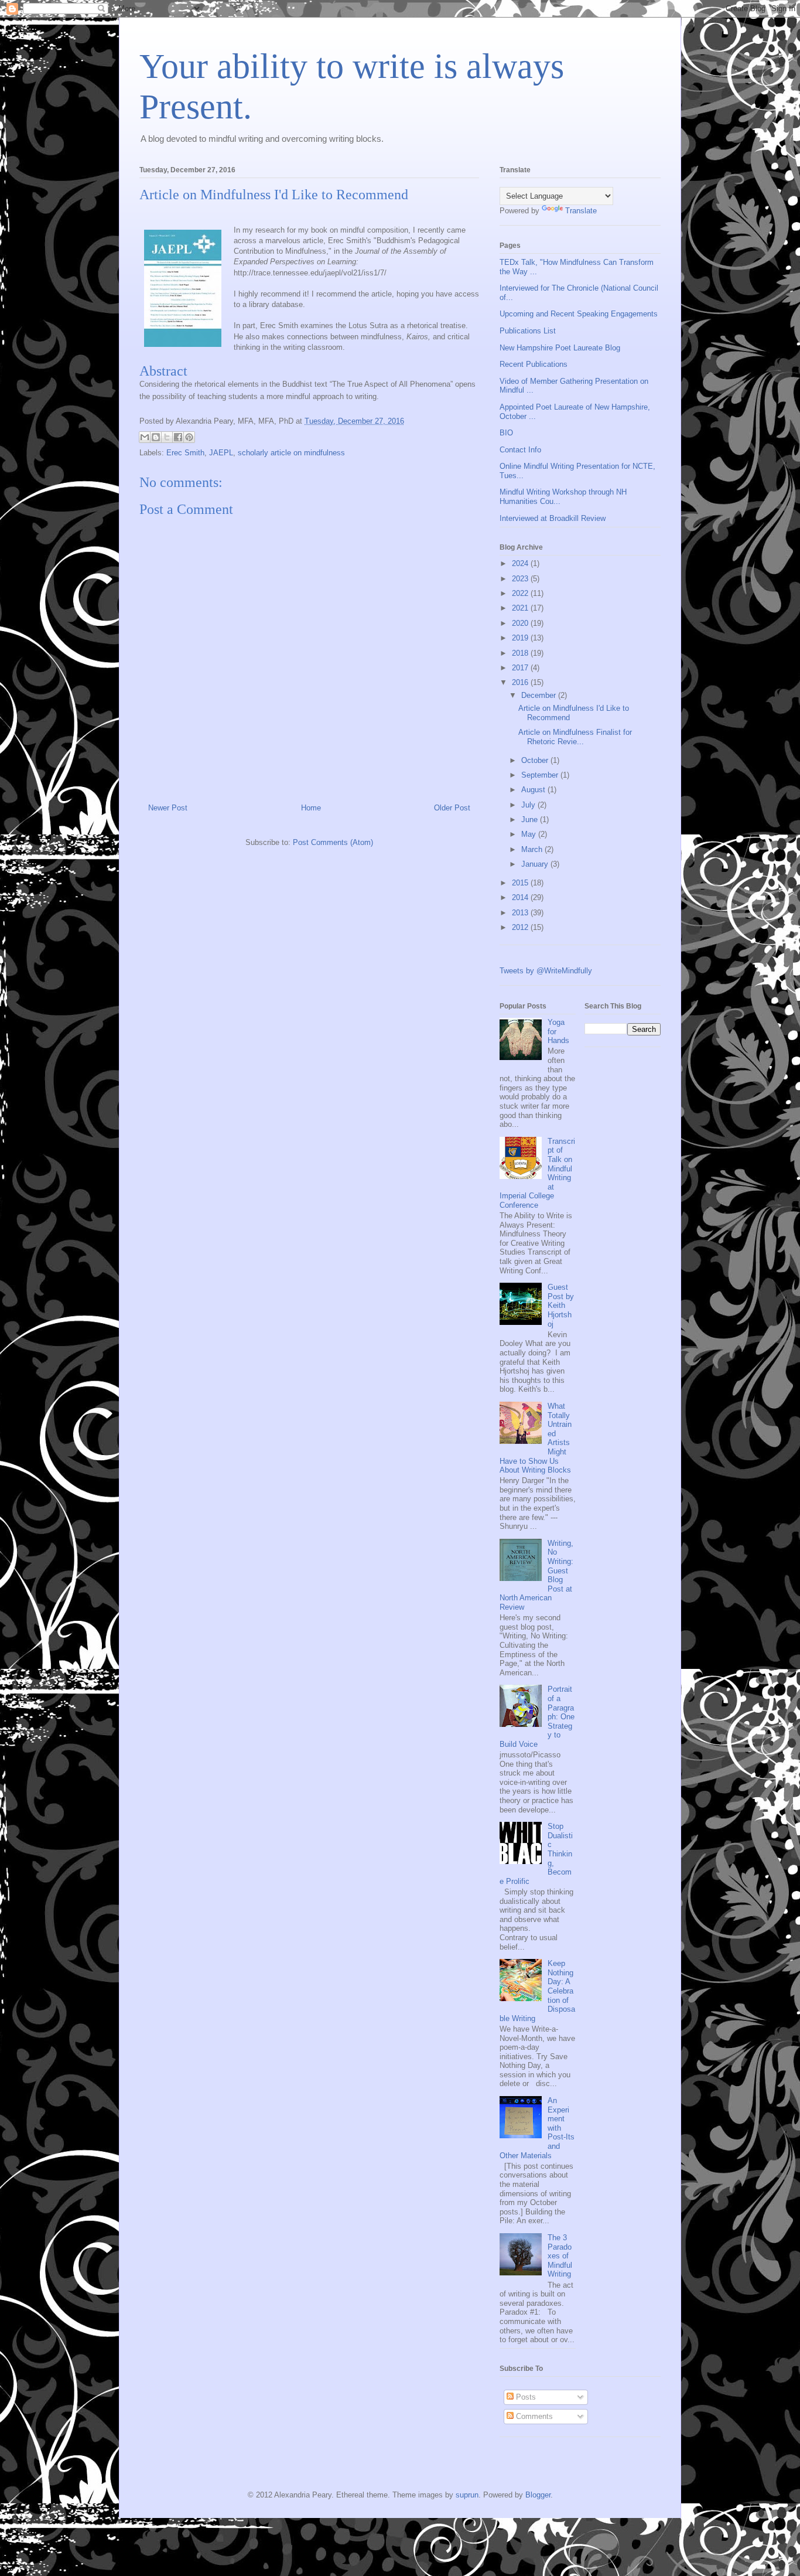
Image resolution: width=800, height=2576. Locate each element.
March (533, 849)
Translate (581, 211)
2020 (521, 623)
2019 (521, 638)
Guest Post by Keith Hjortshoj (561, 1305)
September (541, 775)
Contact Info (520, 450)
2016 (521, 682)
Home (311, 808)
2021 (521, 608)
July (529, 805)
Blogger (538, 2495)
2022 (521, 593)
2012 (521, 927)
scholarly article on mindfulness (291, 453)
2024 (521, 563)
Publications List (528, 331)
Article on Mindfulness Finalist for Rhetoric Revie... (575, 737)
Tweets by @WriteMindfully (546, 971)
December (540, 695)
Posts (525, 2397)
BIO (506, 433)
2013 (521, 913)
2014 (521, 897)
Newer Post (168, 808)
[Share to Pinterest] (189, 437)
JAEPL (221, 453)
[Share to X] (167, 437)
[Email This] (145, 437)
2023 (521, 579)
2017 (521, 668)
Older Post (452, 808)
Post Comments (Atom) (333, 842)
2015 (521, 883)
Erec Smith (185, 453)
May (530, 834)
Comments (533, 2416)
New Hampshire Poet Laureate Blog (560, 348)
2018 (521, 653)
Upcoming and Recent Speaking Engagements (579, 314)
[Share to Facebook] (178, 437)
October (536, 760)
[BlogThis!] (156, 437)
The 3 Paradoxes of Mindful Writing (560, 2256)
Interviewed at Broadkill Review (553, 518)
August (534, 790)
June (531, 820)
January (536, 864)
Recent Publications (534, 364)
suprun (467, 2495)
